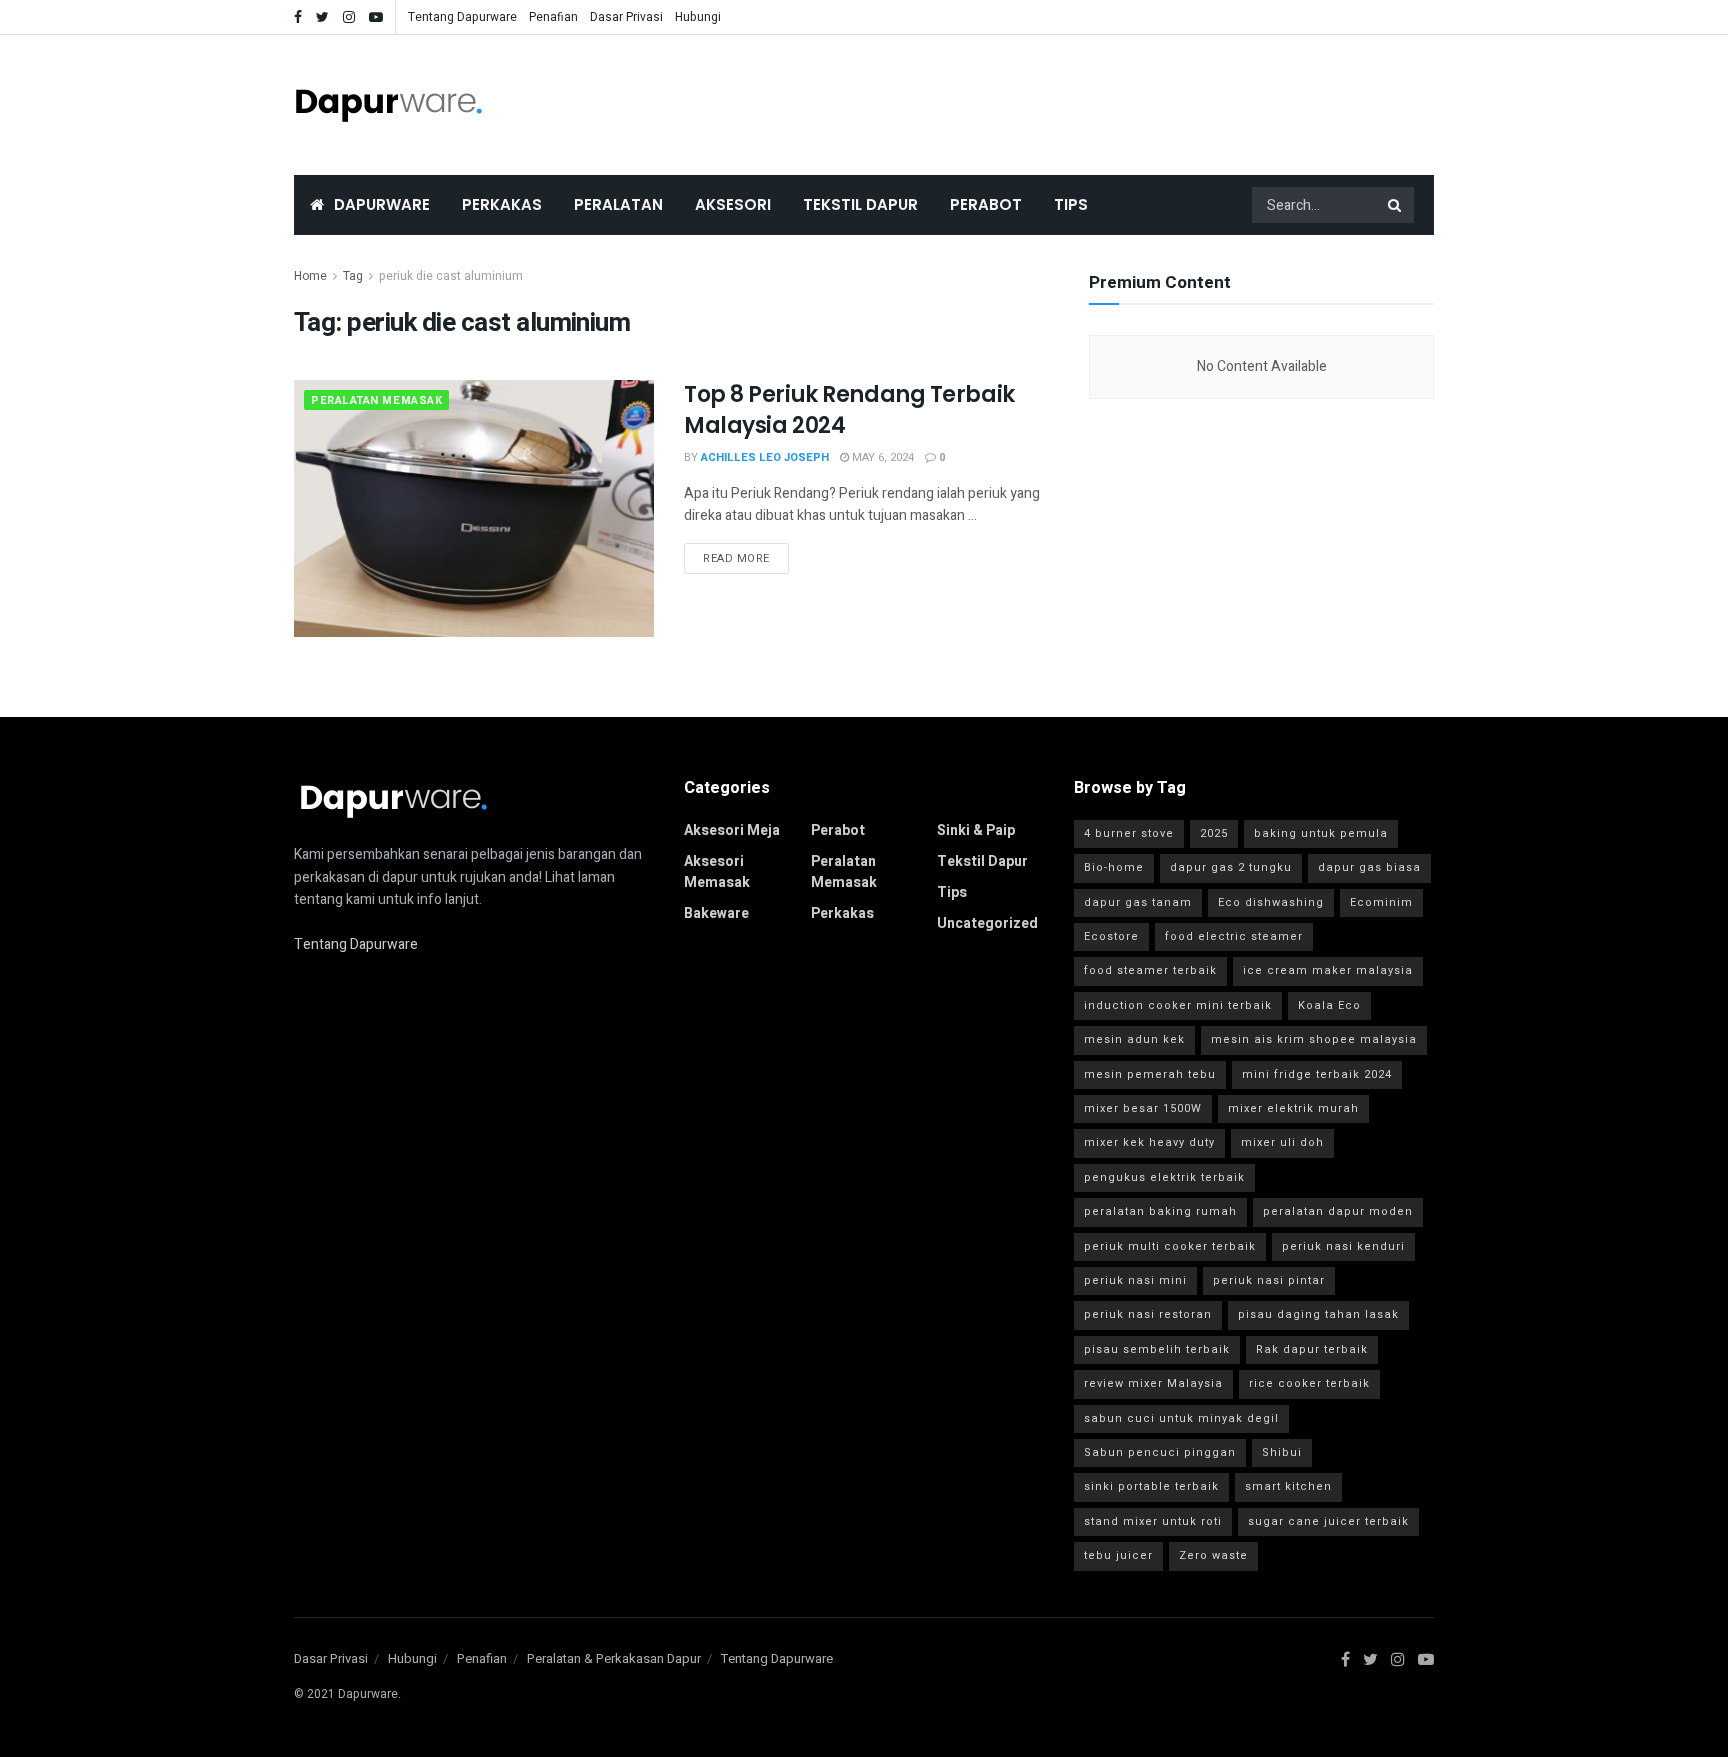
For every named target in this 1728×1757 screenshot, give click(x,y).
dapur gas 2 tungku (1231, 867)
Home (310, 276)
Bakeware (716, 913)
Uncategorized (987, 923)
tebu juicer (1118, 1555)
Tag (353, 276)
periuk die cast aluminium (451, 276)
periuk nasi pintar (1269, 1280)
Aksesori (733, 204)
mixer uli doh (1282, 1142)
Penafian (553, 17)
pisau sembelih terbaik (1157, 1349)
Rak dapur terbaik (1312, 1349)
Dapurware (382, 204)
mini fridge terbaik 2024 (1317, 1074)
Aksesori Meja (732, 830)
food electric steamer (1234, 936)
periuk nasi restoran (1148, 1314)
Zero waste (1213, 1555)
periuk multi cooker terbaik (1170, 1246)
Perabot (986, 204)
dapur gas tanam (1138, 902)
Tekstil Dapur (860, 204)
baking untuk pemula (1321, 833)
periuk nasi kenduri (1343, 1246)
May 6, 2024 (881, 457)
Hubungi (698, 17)
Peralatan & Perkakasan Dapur (614, 1658)
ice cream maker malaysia (1328, 970)
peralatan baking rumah (1160, 1211)
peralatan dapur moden (1338, 1211)
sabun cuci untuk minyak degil (1181, 1418)
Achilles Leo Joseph (765, 457)
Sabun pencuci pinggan (1160, 1452)
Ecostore (1111, 936)
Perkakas (502, 204)
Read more (736, 558)
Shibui (1282, 1452)
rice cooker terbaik (1309, 1383)
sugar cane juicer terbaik (1328, 1521)
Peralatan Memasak (376, 400)
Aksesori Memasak (717, 872)
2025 (1214, 833)
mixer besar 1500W (1143, 1108)
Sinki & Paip (976, 830)
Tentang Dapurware (462, 17)
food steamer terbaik (1150, 970)
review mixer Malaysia (1153, 1383)
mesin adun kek (1134, 1039)
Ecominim (1381, 902)
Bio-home (1114, 867)
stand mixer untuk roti (1153, 1521)
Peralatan (618, 204)
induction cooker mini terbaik (1178, 1005)
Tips (1071, 204)
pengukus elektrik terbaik (1164, 1177)
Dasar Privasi (626, 17)
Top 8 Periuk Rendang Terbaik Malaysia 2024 (849, 410)
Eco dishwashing (1271, 902)
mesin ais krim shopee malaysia (1314, 1039)
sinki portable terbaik (1151, 1486)
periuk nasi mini (1135, 1280)
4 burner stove (1129, 833)
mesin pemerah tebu (1150, 1074)
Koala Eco (1329, 1005)
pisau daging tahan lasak (1318, 1314)
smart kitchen (1288, 1486)
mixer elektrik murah (1293, 1108)
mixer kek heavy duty (1149, 1142)
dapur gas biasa (1369, 867)
